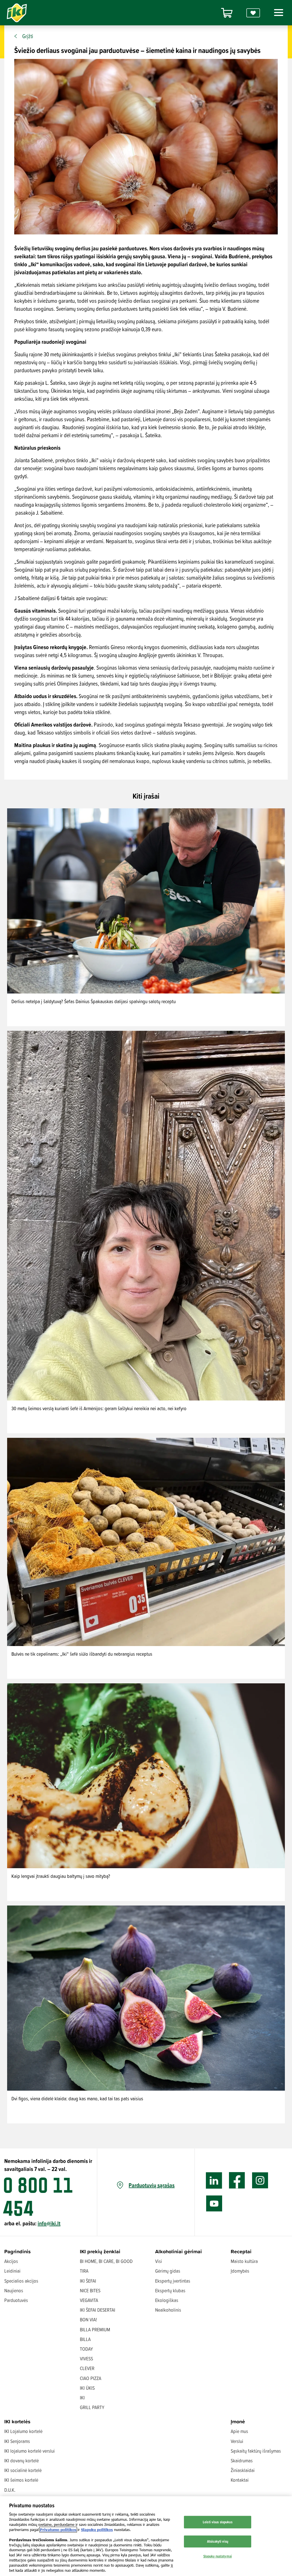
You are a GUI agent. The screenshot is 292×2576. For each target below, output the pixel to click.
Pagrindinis (18, 2251)
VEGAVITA (89, 2300)
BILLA (85, 2339)
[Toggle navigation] (277, 13)
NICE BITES (90, 2290)
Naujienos (14, 2290)
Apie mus (239, 2431)
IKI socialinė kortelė (23, 2470)
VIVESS (86, 2359)
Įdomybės (240, 2271)
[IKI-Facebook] (237, 2181)
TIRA (84, 2271)
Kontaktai (240, 2480)
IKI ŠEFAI (88, 2281)
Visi (159, 2261)
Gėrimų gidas (168, 2271)
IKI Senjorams (17, 2441)
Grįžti (28, 36)
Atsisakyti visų (218, 2541)
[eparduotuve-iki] (227, 13)
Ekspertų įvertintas (173, 2281)
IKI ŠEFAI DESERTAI (98, 2310)
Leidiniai (12, 2271)
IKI (82, 2398)
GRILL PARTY (92, 2407)
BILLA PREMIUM (95, 2329)
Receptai (241, 2251)
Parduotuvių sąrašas (152, 2185)
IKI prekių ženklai (100, 2251)
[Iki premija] (253, 13)
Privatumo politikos (58, 2530)
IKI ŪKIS (87, 2388)
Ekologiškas (167, 2300)
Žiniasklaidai (243, 2470)
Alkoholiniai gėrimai (179, 2251)
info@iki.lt (49, 2223)
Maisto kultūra (244, 2261)
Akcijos (11, 2261)
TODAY (86, 2349)
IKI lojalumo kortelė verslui (30, 2451)
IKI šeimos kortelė (21, 2480)
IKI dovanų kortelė (22, 2461)
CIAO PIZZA (91, 2378)
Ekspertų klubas (170, 2290)
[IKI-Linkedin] (214, 2181)
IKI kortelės (17, 2421)
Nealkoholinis (168, 2310)
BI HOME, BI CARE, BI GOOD (106, 2261)
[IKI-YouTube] (214, 2204)
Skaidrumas (242, 2461)
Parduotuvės (16, 2300)
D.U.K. (10, 2490)
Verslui (237, 2441)
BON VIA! (88, 2320)
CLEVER (87, 2368)
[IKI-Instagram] (260, 2181)
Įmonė (238, 2421)
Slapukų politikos (97, 2530)
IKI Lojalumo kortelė (23, 2431)
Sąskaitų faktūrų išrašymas (256, 2451)
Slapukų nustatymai (218, 2556)
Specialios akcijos (21, 2281)
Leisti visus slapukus (218, 2522)
